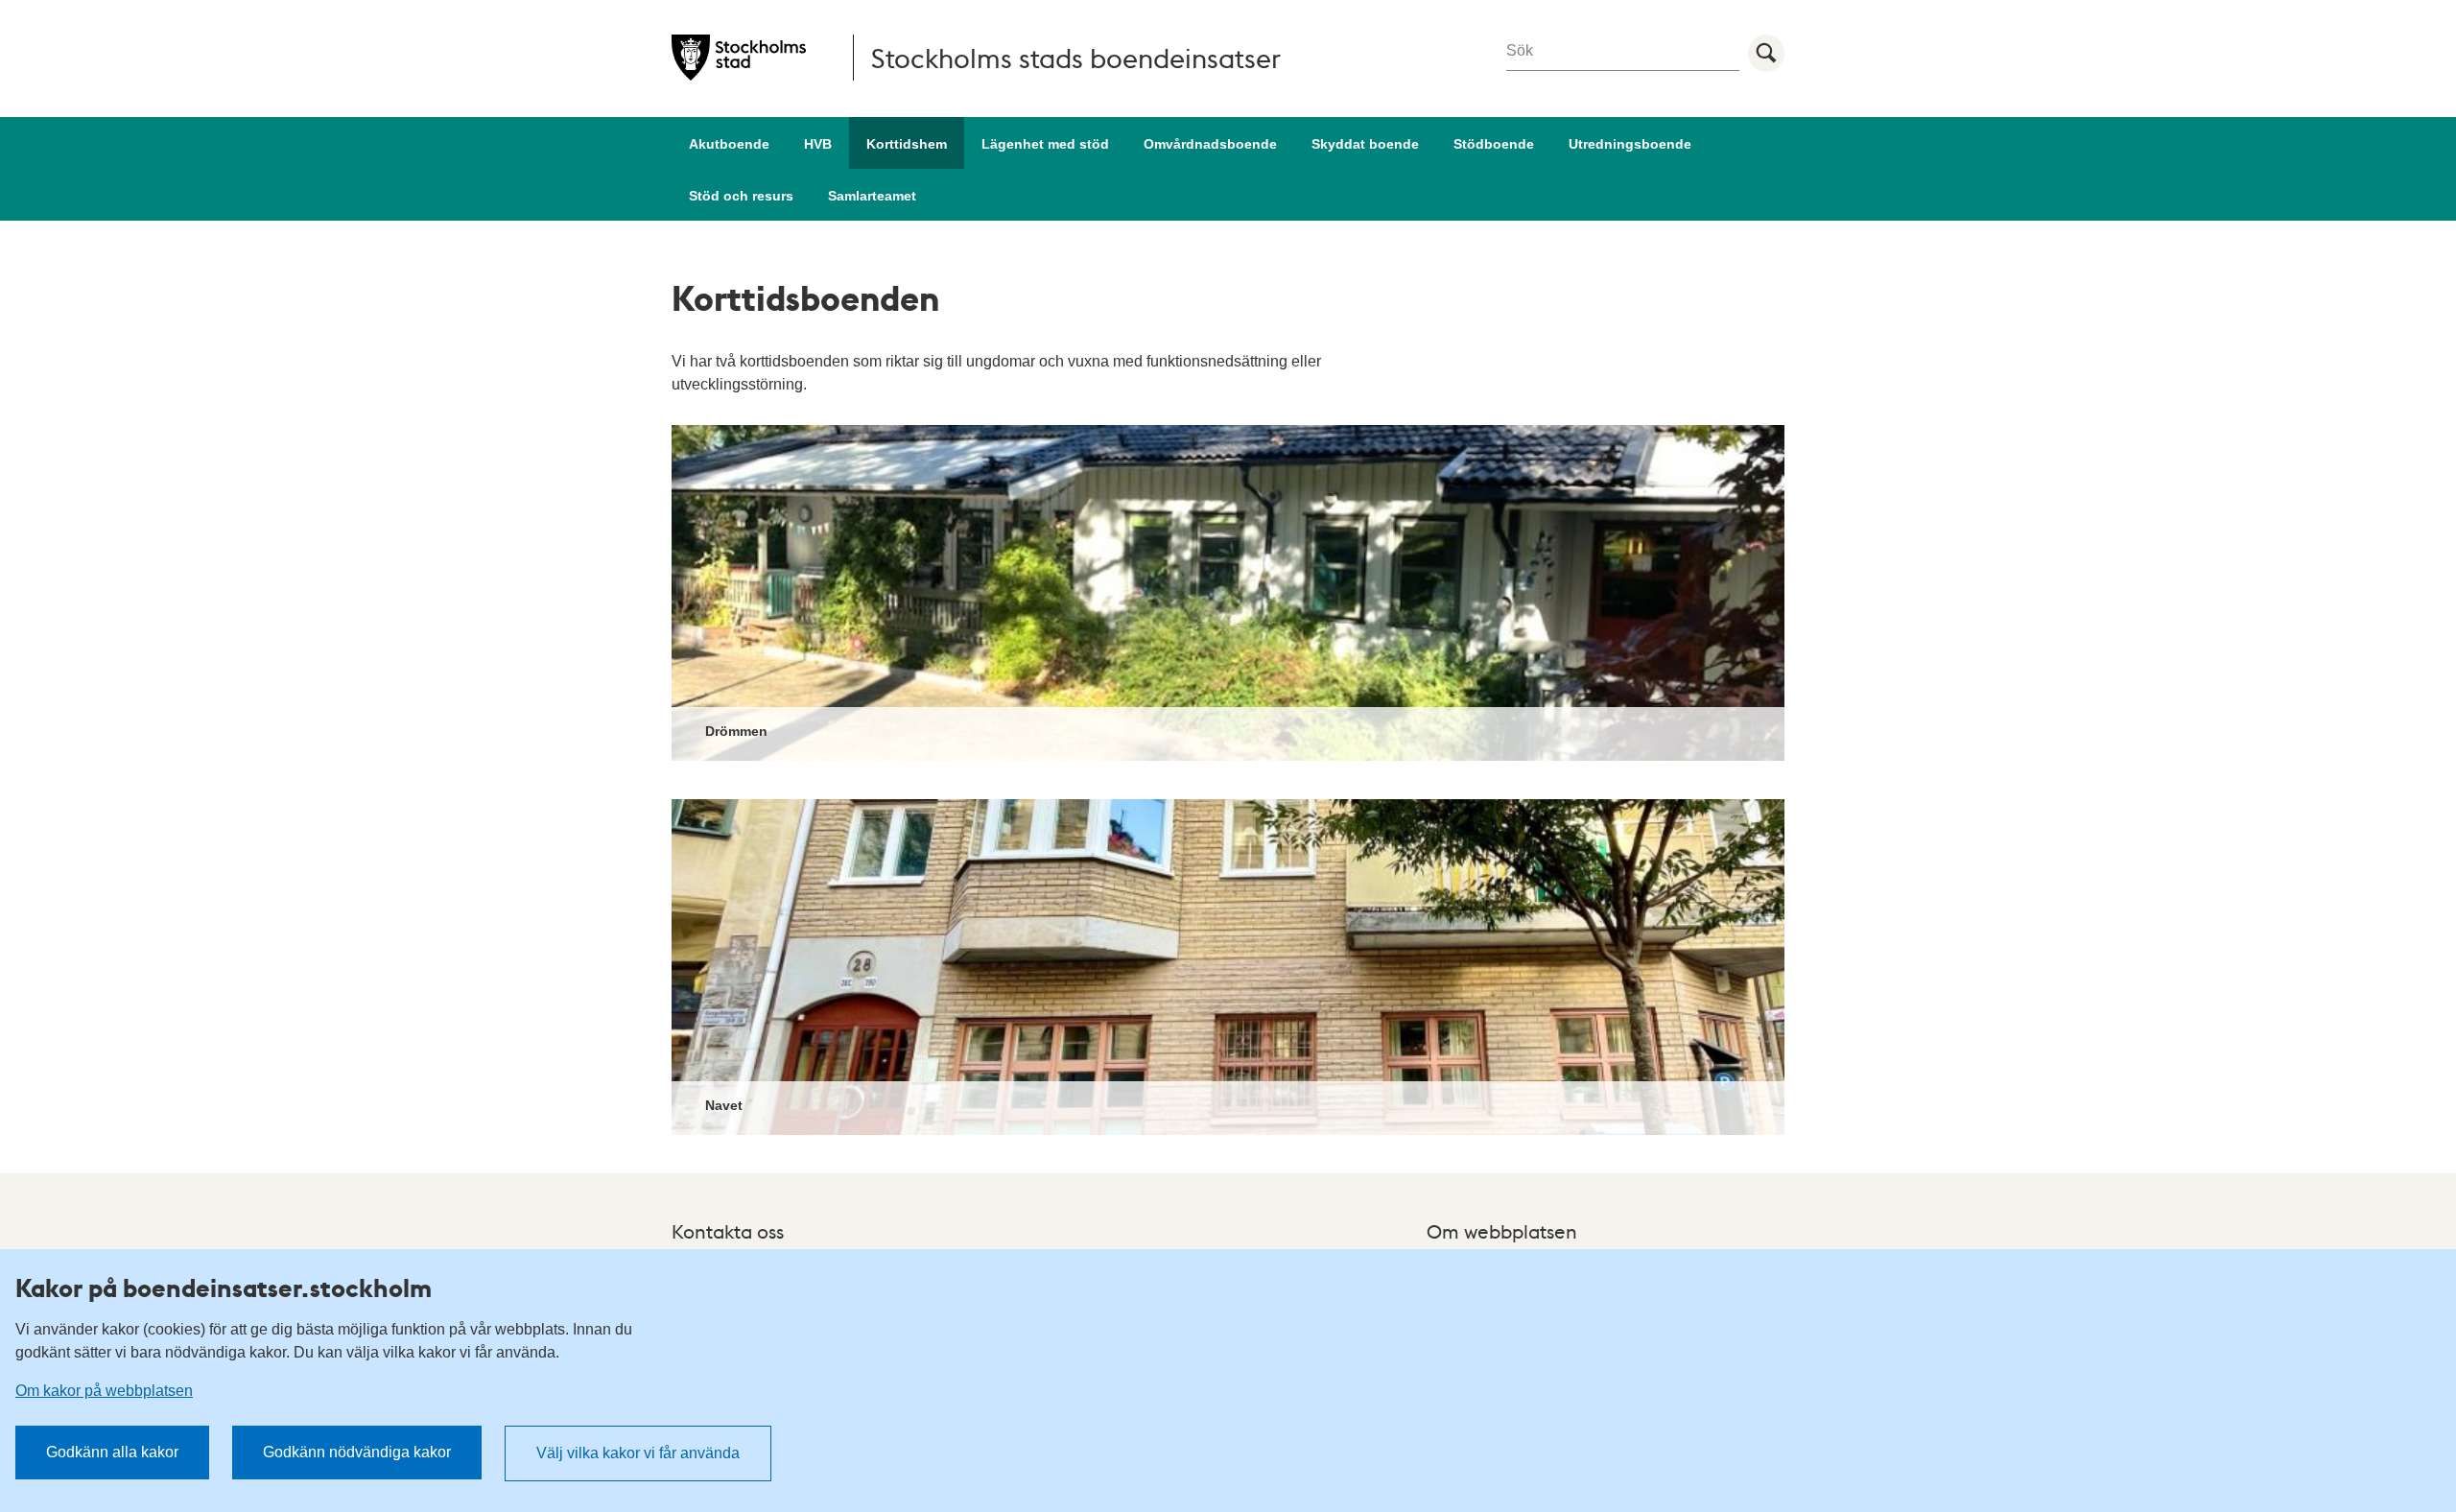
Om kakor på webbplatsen (104, 1391)
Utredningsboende (1630, 144)
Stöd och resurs (741, 196)
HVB (818, 144)
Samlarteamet (872, 196)
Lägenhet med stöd (1045, 144)
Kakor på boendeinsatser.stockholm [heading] (224, 1288)
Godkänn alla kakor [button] (112, 1452)
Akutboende (729, 144)
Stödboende (1494, 144)
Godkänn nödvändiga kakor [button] (357, 1452)
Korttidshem (907, 144)
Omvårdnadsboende (1210, 144)
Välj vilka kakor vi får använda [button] (638, 1453)
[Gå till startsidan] (739, 58)
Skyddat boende (1365, 144)
